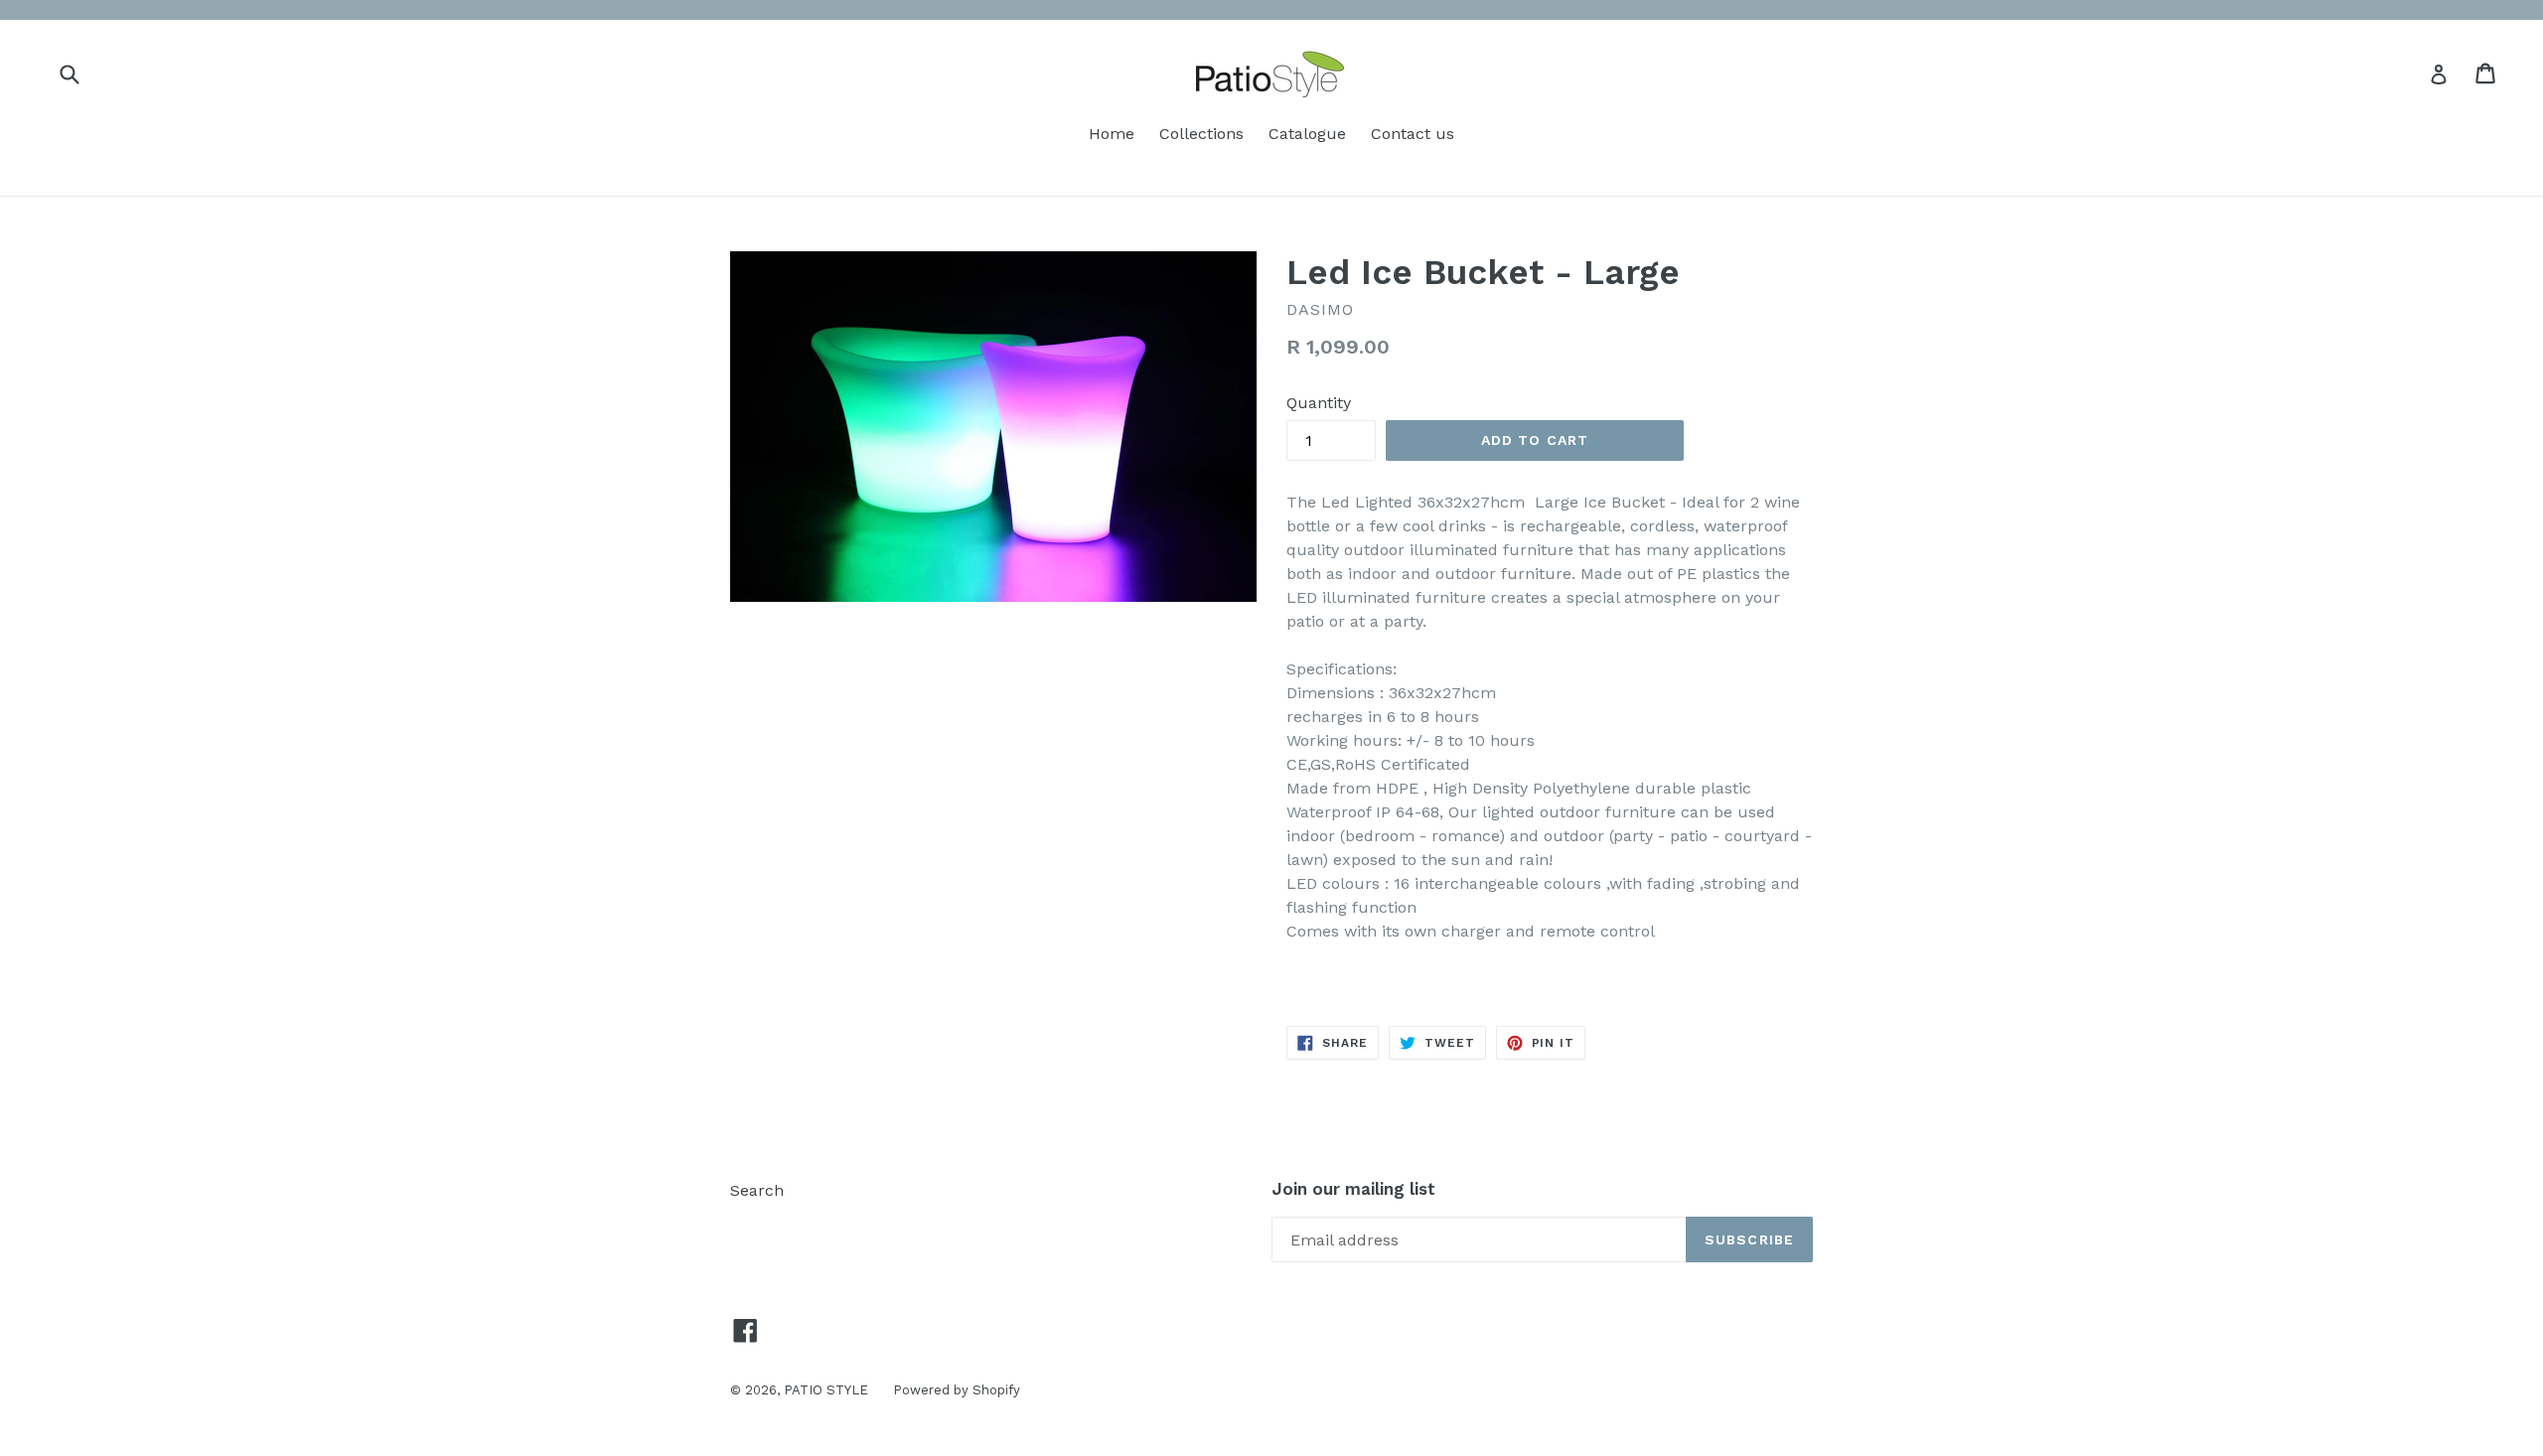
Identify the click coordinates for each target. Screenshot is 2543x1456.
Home (1112, 134)
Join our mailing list (1353, 1189)
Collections (1201, 134)
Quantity (1319, 403)
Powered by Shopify (957, 1390)
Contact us (1413, 134)
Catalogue (1307, 134)
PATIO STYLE (826, 1390)
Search (757, 1190)
